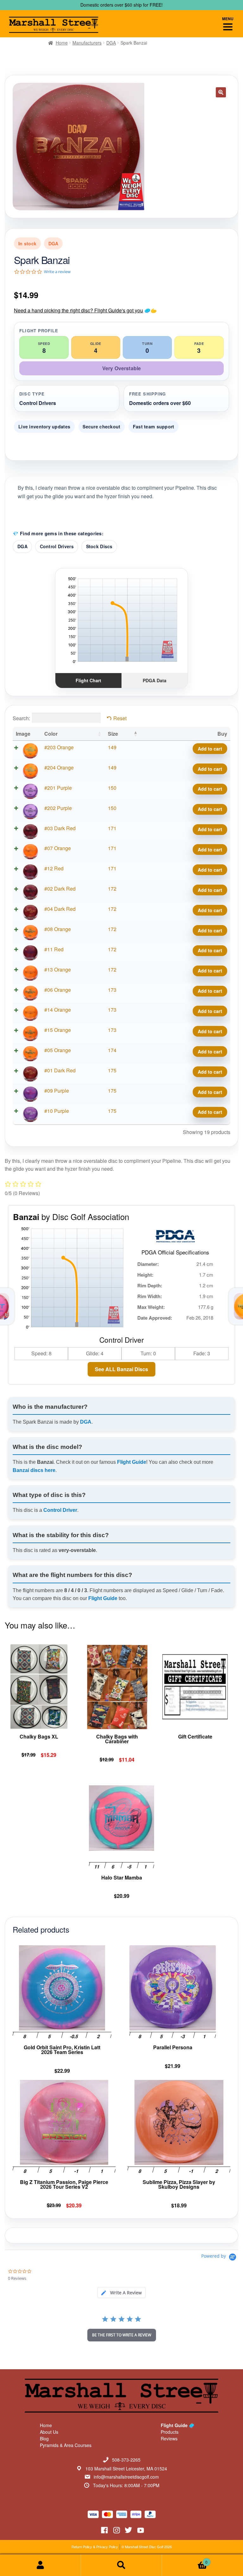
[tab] (121, 2293)
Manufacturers (87, 43)
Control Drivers (57, 546)
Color (51, 734)
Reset (120, 718)
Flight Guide (132, 1462)
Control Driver (60, 1510)
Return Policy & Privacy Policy (95, 2547)
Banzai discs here (34, 1470)
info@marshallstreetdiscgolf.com (126, 2477)
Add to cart (210, 749)
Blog (44, 2438)
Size (113, 734)
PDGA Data (155, 680)
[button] (221, 92)
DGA (111, 43)
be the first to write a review (122, 2335)
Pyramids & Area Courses (66, 2445)
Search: (21, 718)
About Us (49, 2432)
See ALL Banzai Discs (121, 1369)
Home (62, 43)
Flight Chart (88, 680)
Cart (185, 2560)
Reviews (169, 2438)
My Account (40, 2565)
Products (170, 2432)
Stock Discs (99, 546)
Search (121, 2565)
